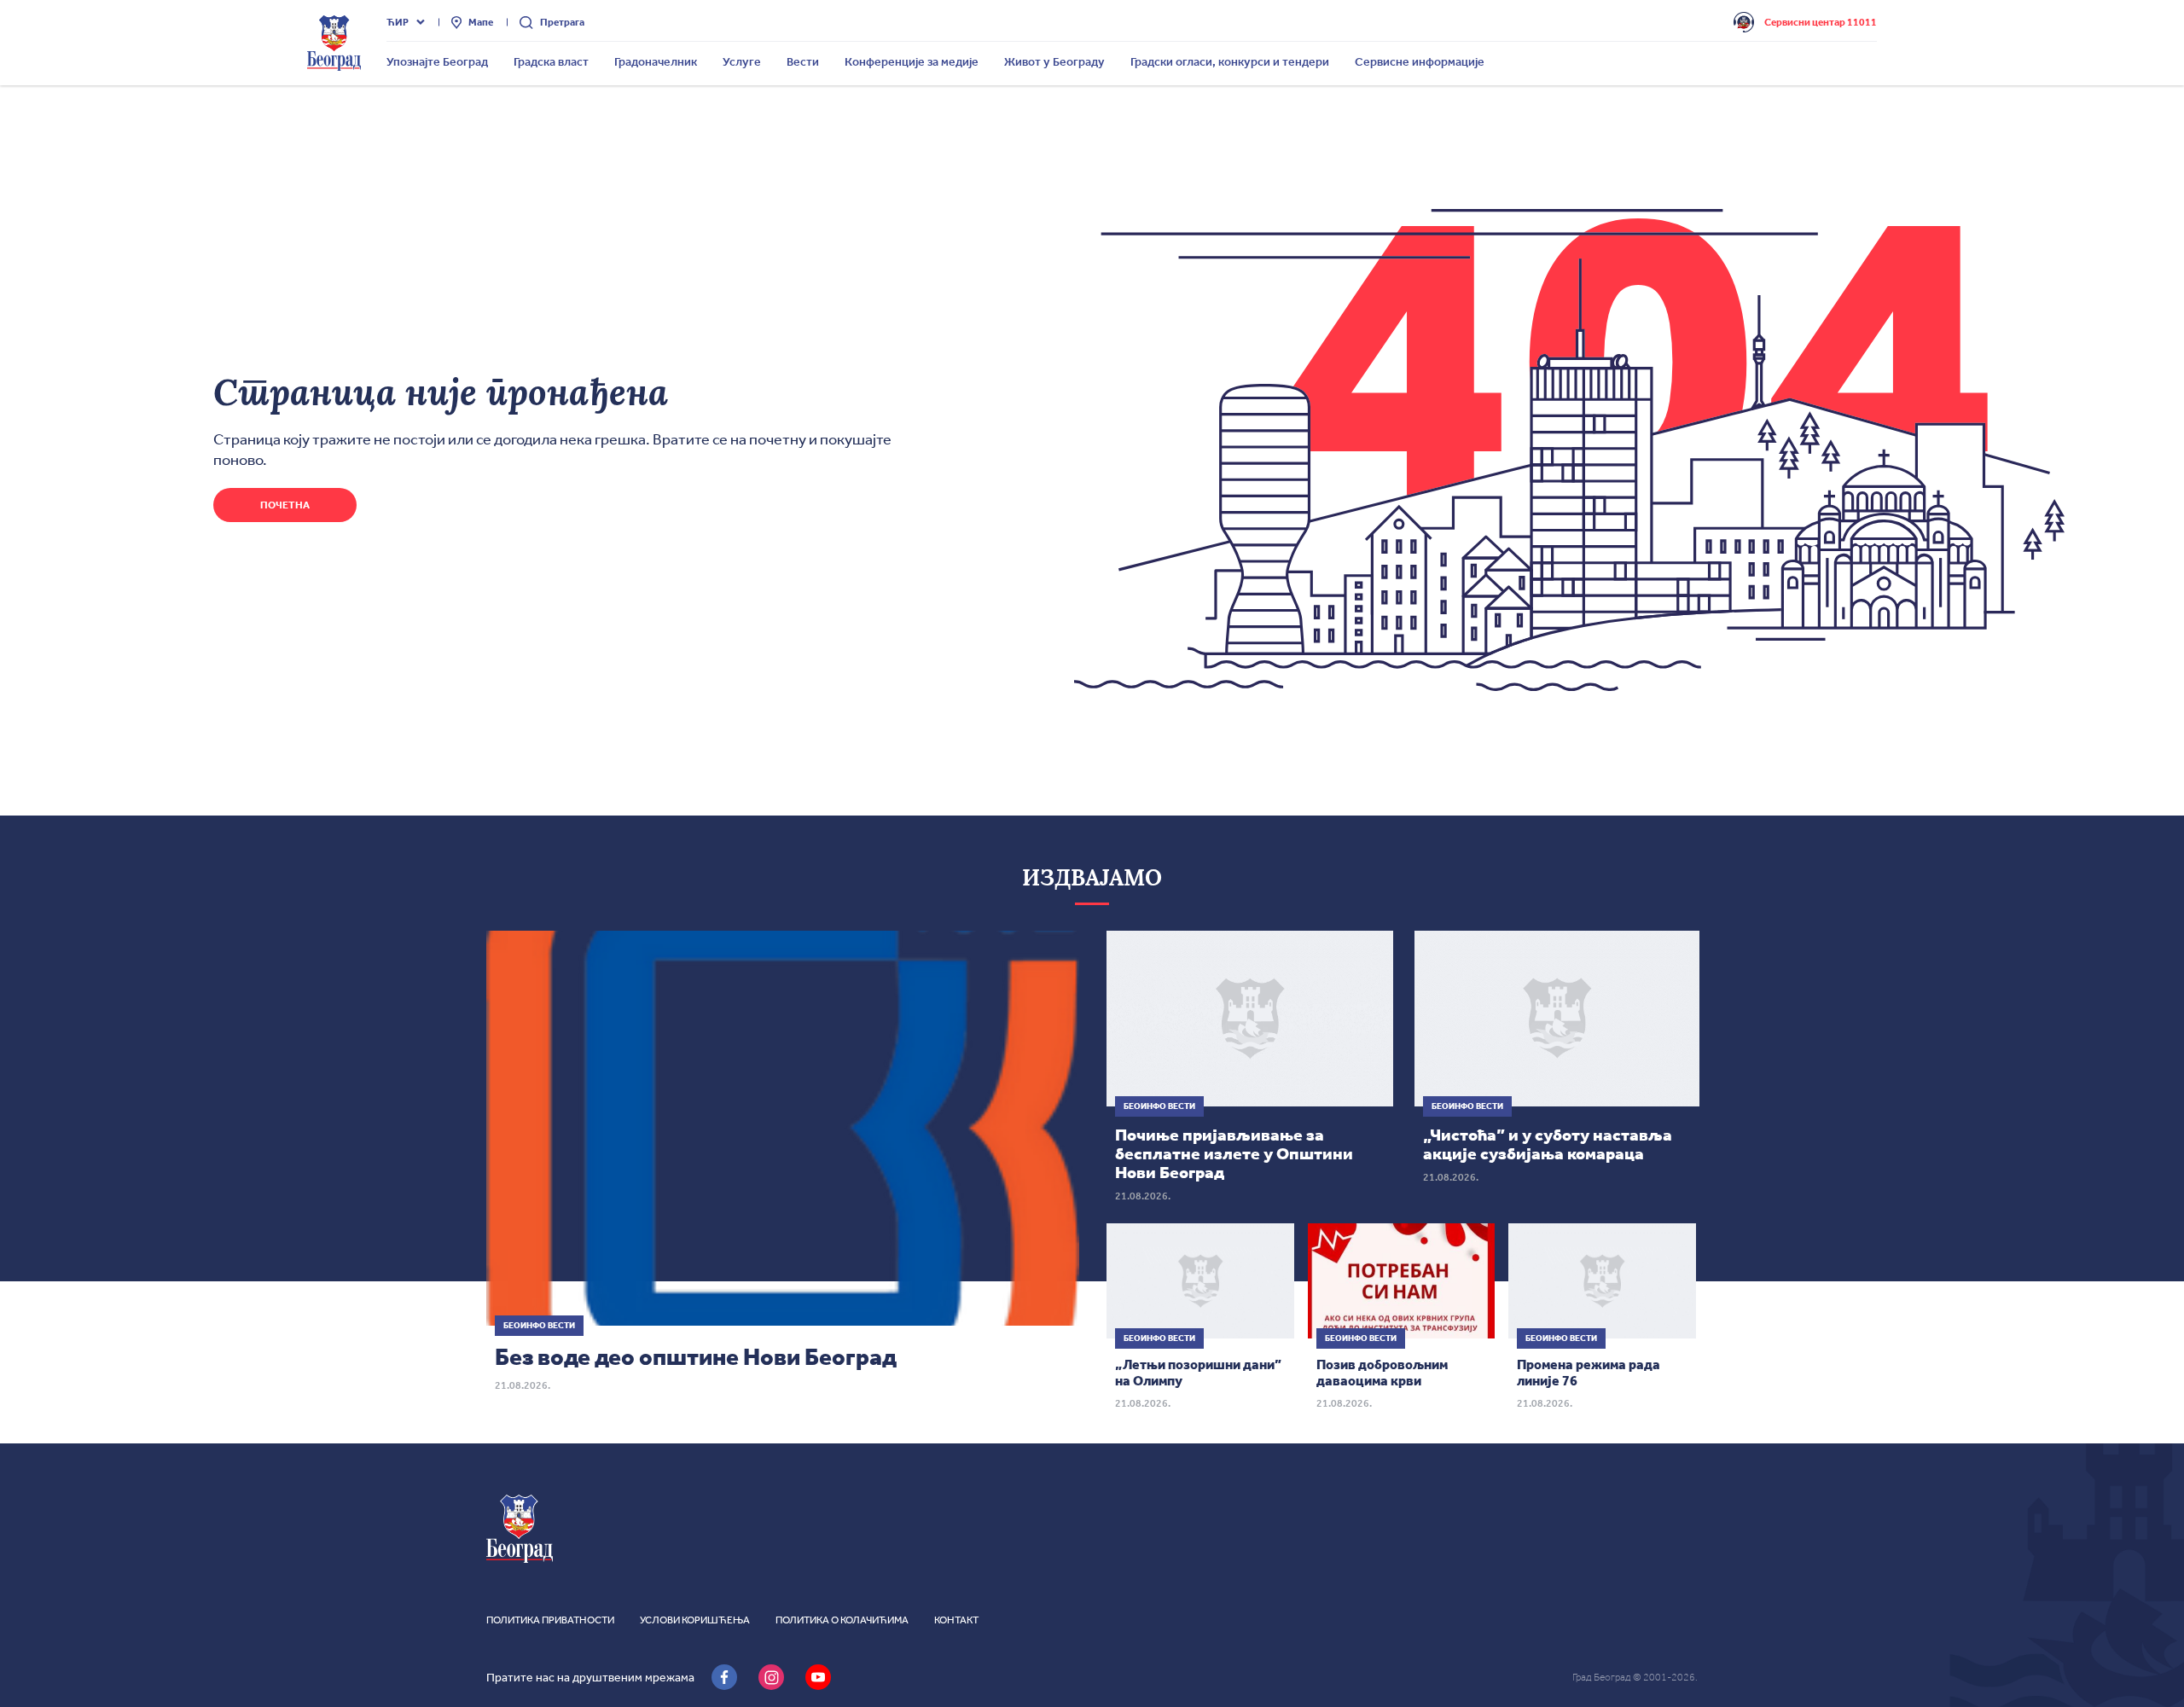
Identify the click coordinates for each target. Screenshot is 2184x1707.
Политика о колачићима (842, 1620)
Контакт (956, 1620)
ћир (398, 22)
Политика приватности (550, 1620)
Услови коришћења (695, 1620)
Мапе (481, 22)
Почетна (285, 505)
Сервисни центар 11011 (1821, 22)
